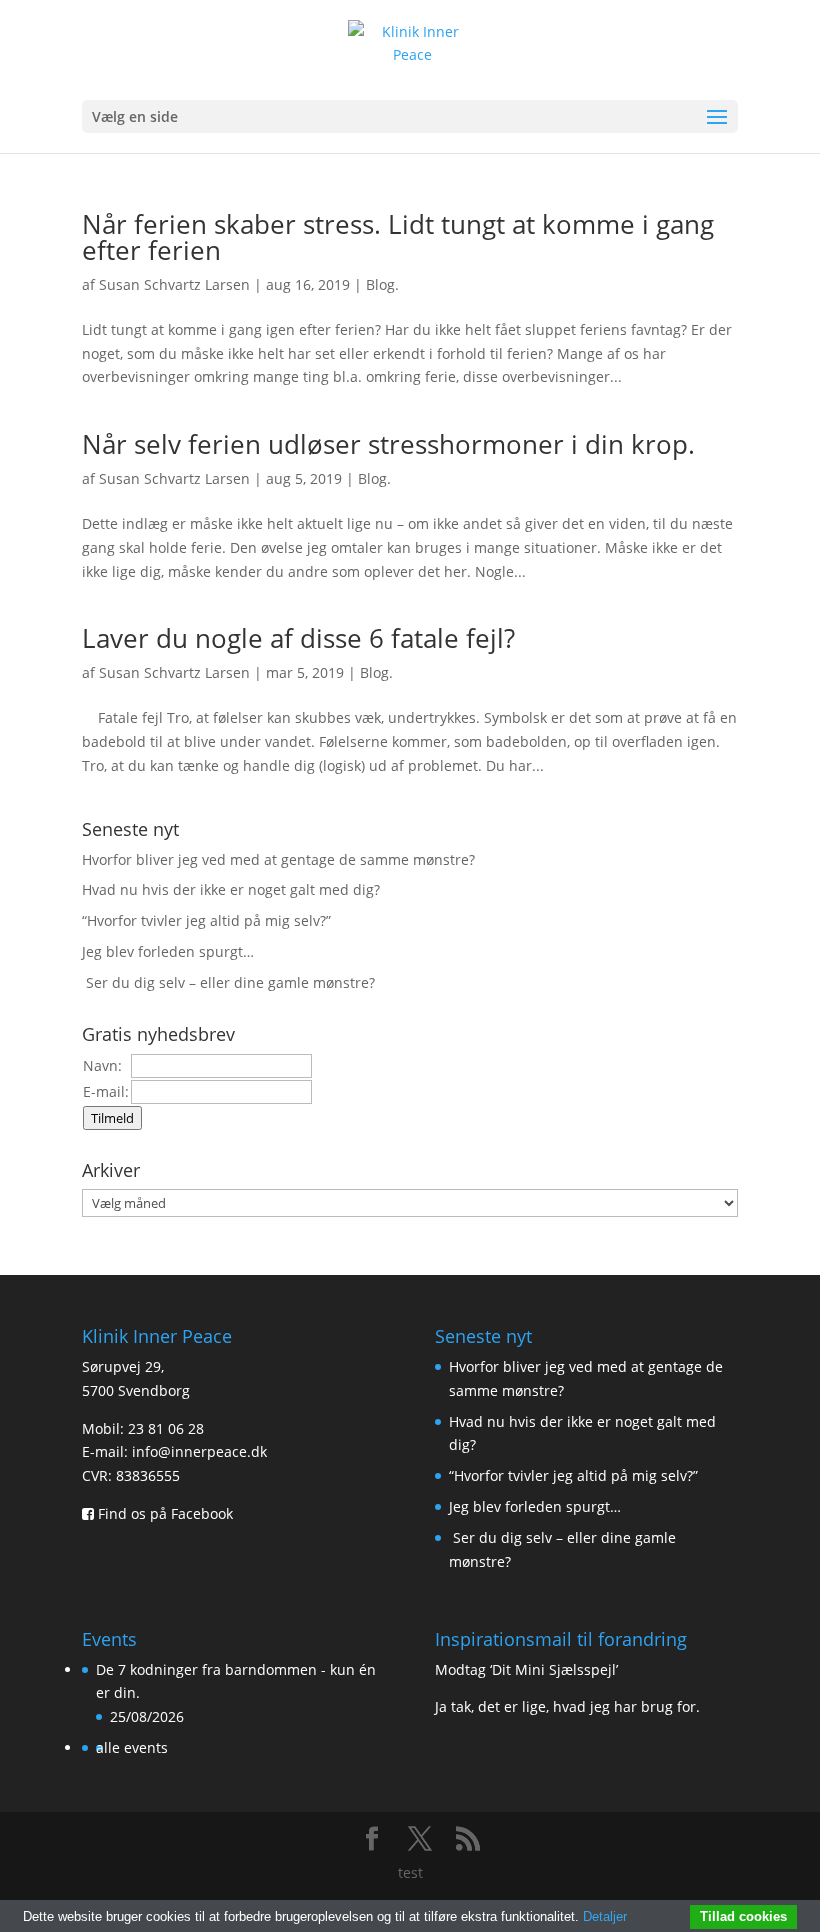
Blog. (382, 284)
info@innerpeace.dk (199, 1451)
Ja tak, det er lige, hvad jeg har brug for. (567, 1706)
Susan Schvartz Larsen (174, 284)
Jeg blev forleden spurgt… (168, 951)
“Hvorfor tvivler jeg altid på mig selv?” (206, 920)
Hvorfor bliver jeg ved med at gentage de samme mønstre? (278, 859)
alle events (132, 1747)
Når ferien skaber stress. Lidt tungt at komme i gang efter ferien (398, 237)
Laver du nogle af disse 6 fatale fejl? (309, 638)
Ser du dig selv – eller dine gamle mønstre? (230, 982)
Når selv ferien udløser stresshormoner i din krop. (388, 444)
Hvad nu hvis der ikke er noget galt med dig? (231, 889)
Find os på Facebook (163, 1513)
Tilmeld (112, 1118)
